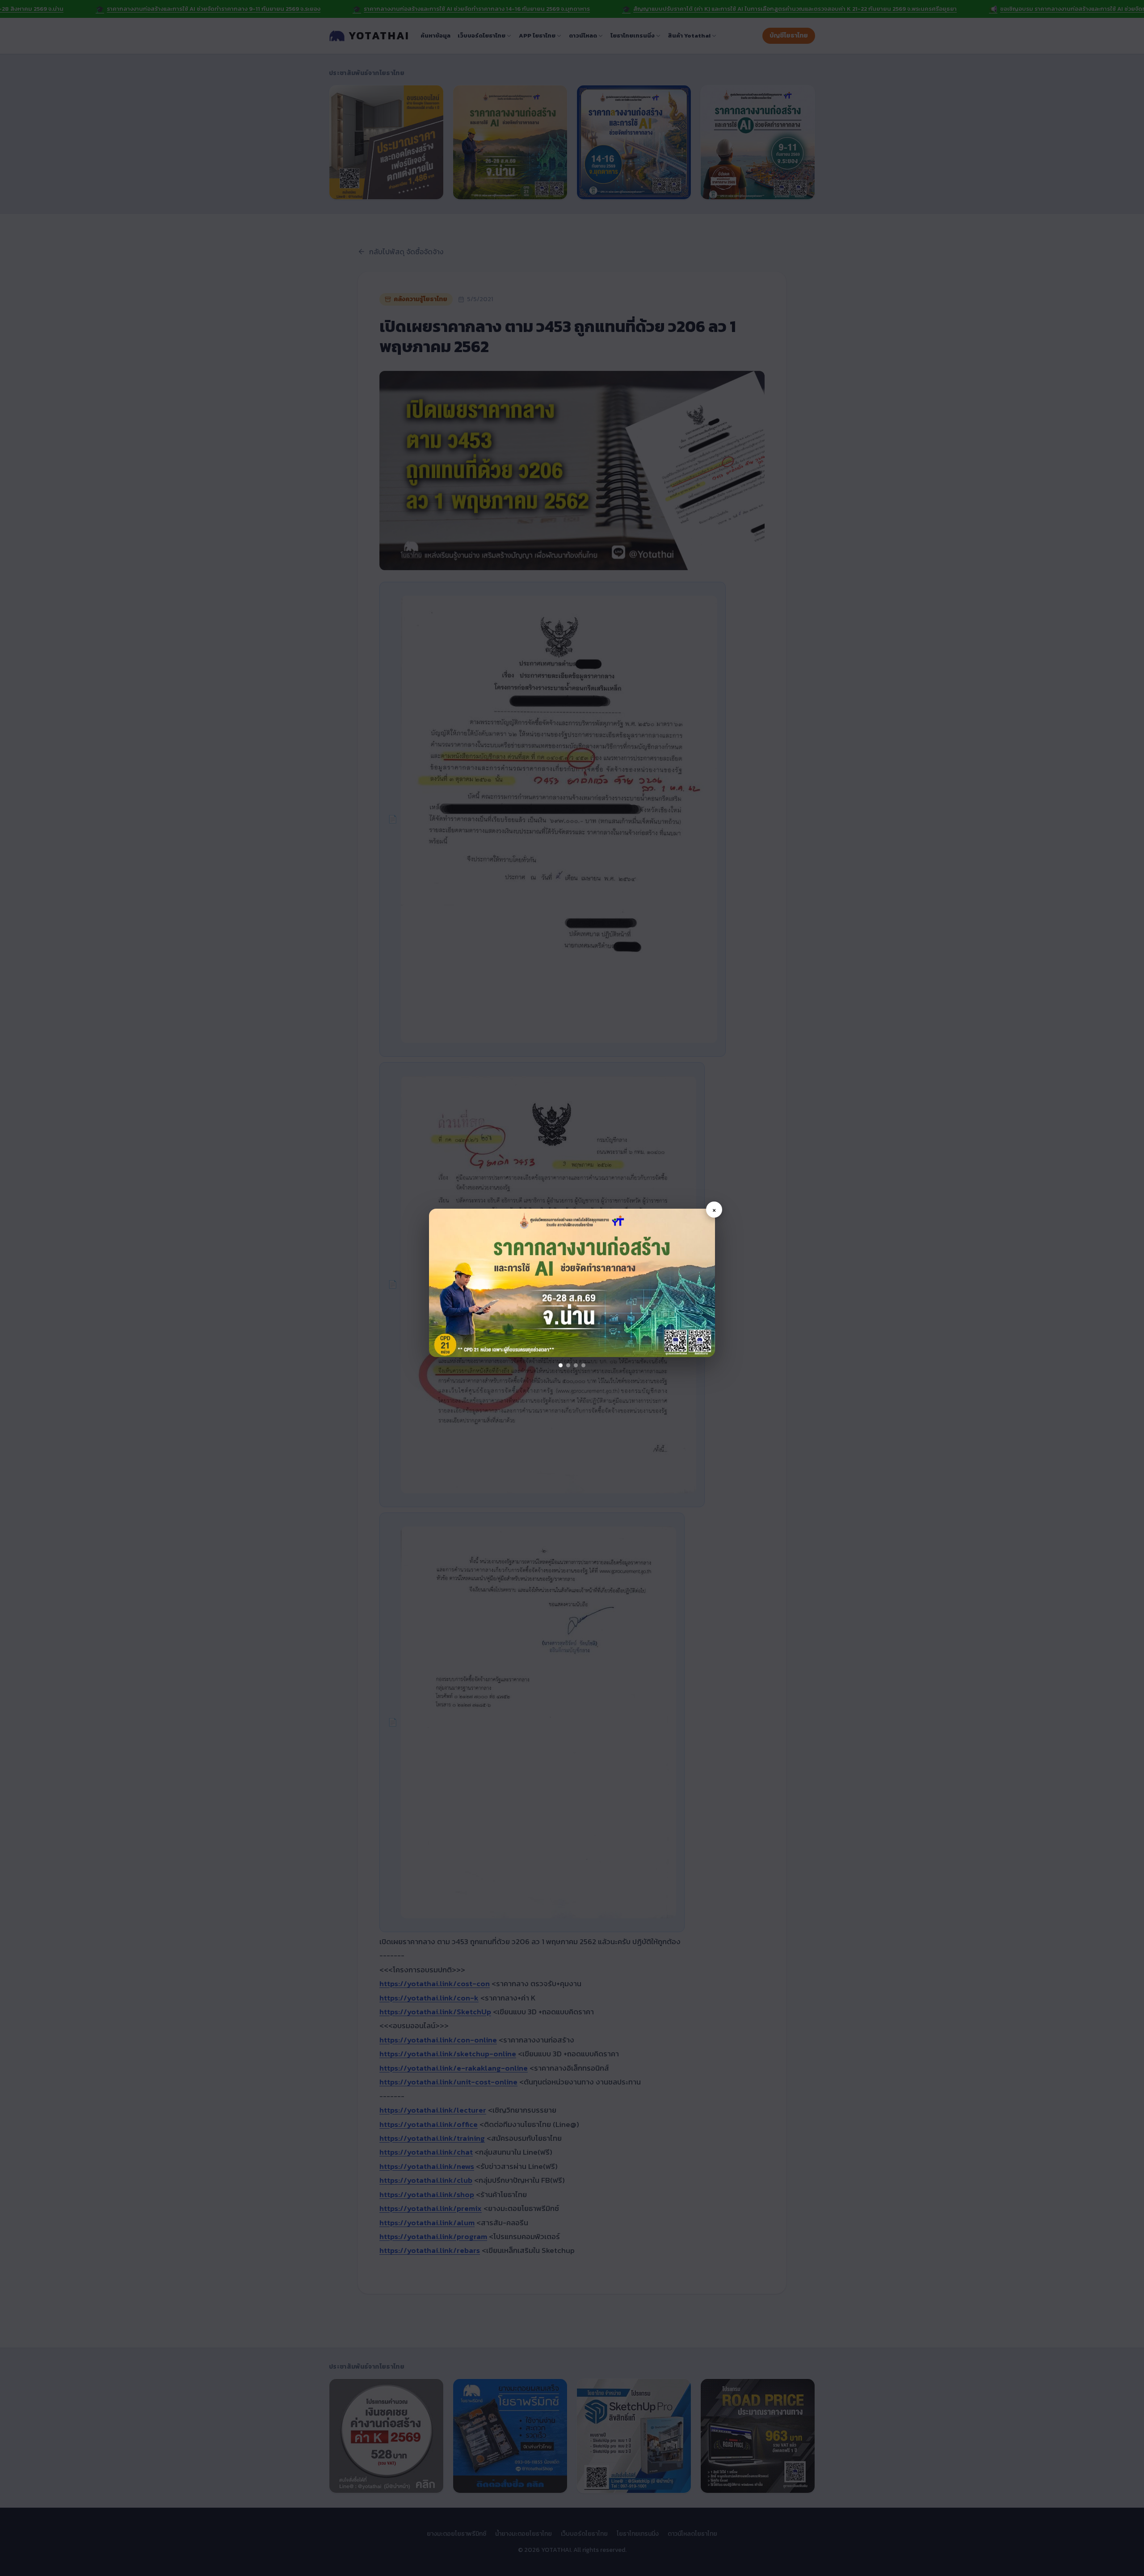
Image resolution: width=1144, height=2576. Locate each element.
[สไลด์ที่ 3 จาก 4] (576, 1365)
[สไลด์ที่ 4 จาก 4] (583, 1365)
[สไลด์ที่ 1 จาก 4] (561, 1365)
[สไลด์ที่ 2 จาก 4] (568, 1365)
